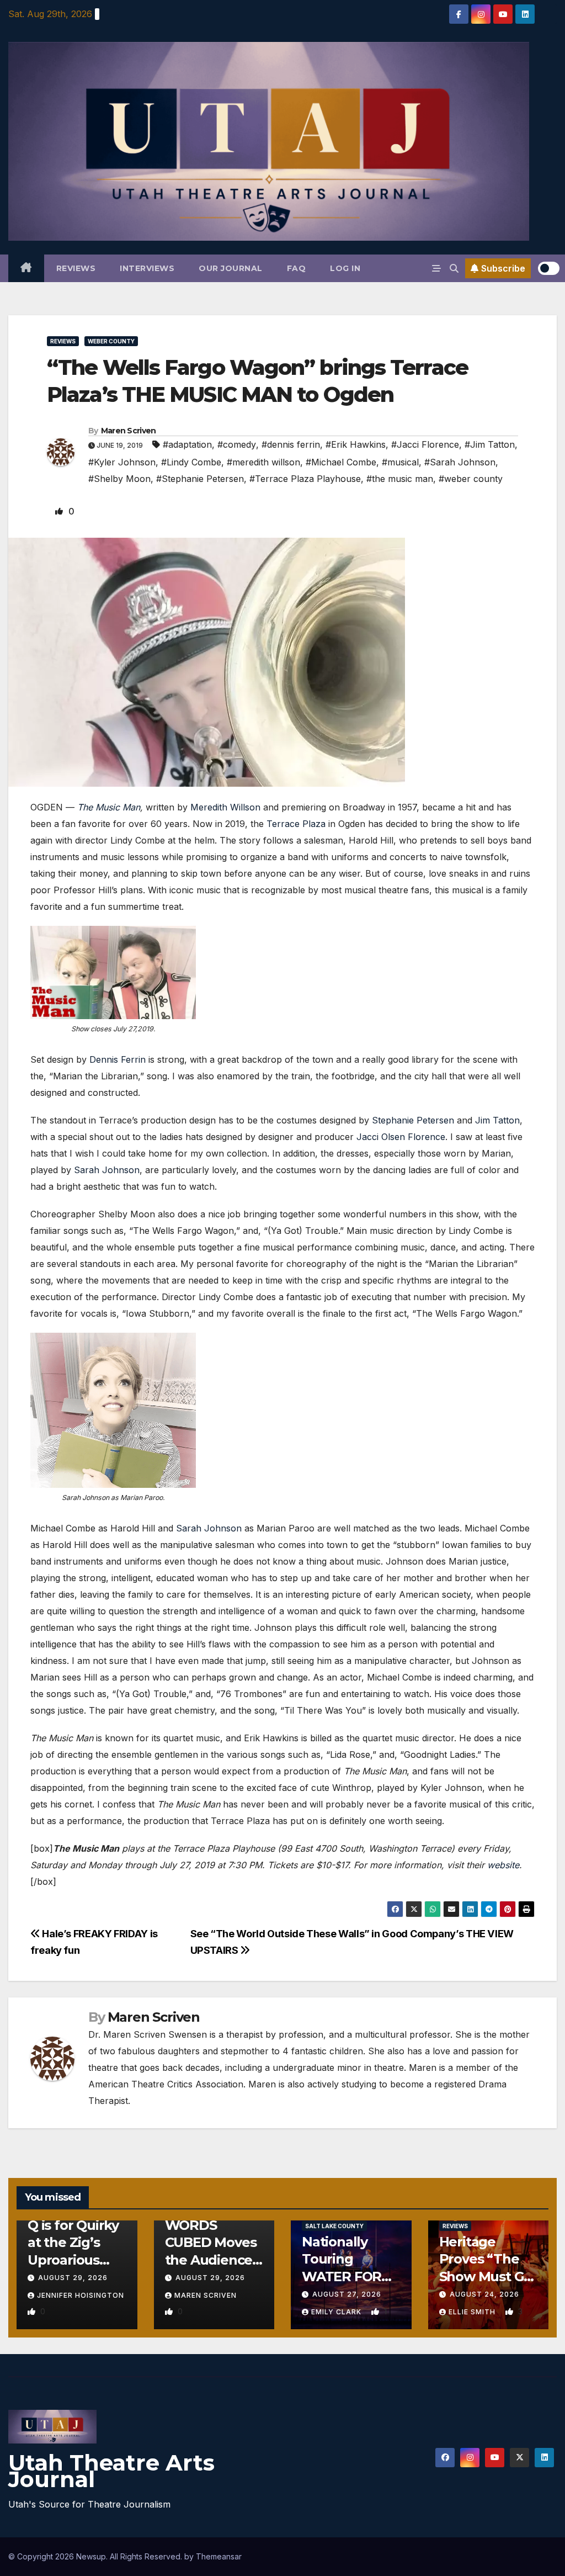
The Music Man (109, 807)
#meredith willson (263, 462)
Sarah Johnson (107, 1170)
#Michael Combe (341, 462)
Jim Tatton (497, 1120)
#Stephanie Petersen (200, 479)
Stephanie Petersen (413, 1120)
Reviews (76, 268)
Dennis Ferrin (118, 1059)
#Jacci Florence (425, 444)
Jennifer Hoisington (81, 2295)
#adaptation (187, 444)
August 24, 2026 (484, 2294)
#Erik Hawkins (356, 444)
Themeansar (219, 2556)
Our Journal (231, 268)
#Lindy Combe (191, 462)
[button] (454, 268)
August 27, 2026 (347, 2294)
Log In (345, 268)
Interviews (147, 268)
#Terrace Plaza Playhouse (305, 479)
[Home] (26, 268)
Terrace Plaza (296, 824)
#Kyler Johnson (122, 462)
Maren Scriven (129, 431)
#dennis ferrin (291, 444)
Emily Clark (337, 2312)
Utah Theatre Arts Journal (111, 2471)
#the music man (400, 479)
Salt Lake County (334, 2226)
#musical (400, 462)
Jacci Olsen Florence (401, 1137)
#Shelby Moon (119, 479)
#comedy (237, 444)
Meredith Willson (224, 807)
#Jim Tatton (490, 444)
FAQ (297, 268)
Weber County (111, 341)
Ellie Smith (473, 2312)
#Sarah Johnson (460, 462)
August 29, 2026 (73, 2278)
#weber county (471, 479)
